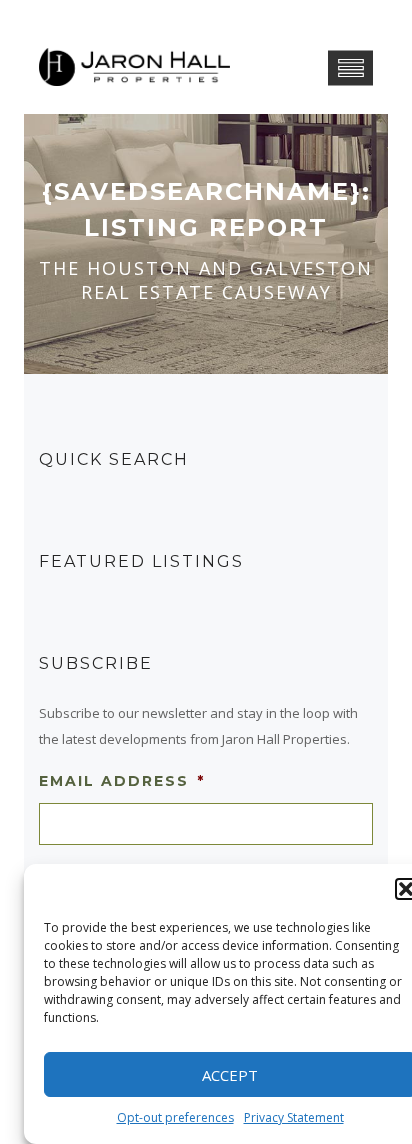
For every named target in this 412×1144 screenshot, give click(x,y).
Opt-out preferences (175, 1117)
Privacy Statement (294, 1117)
